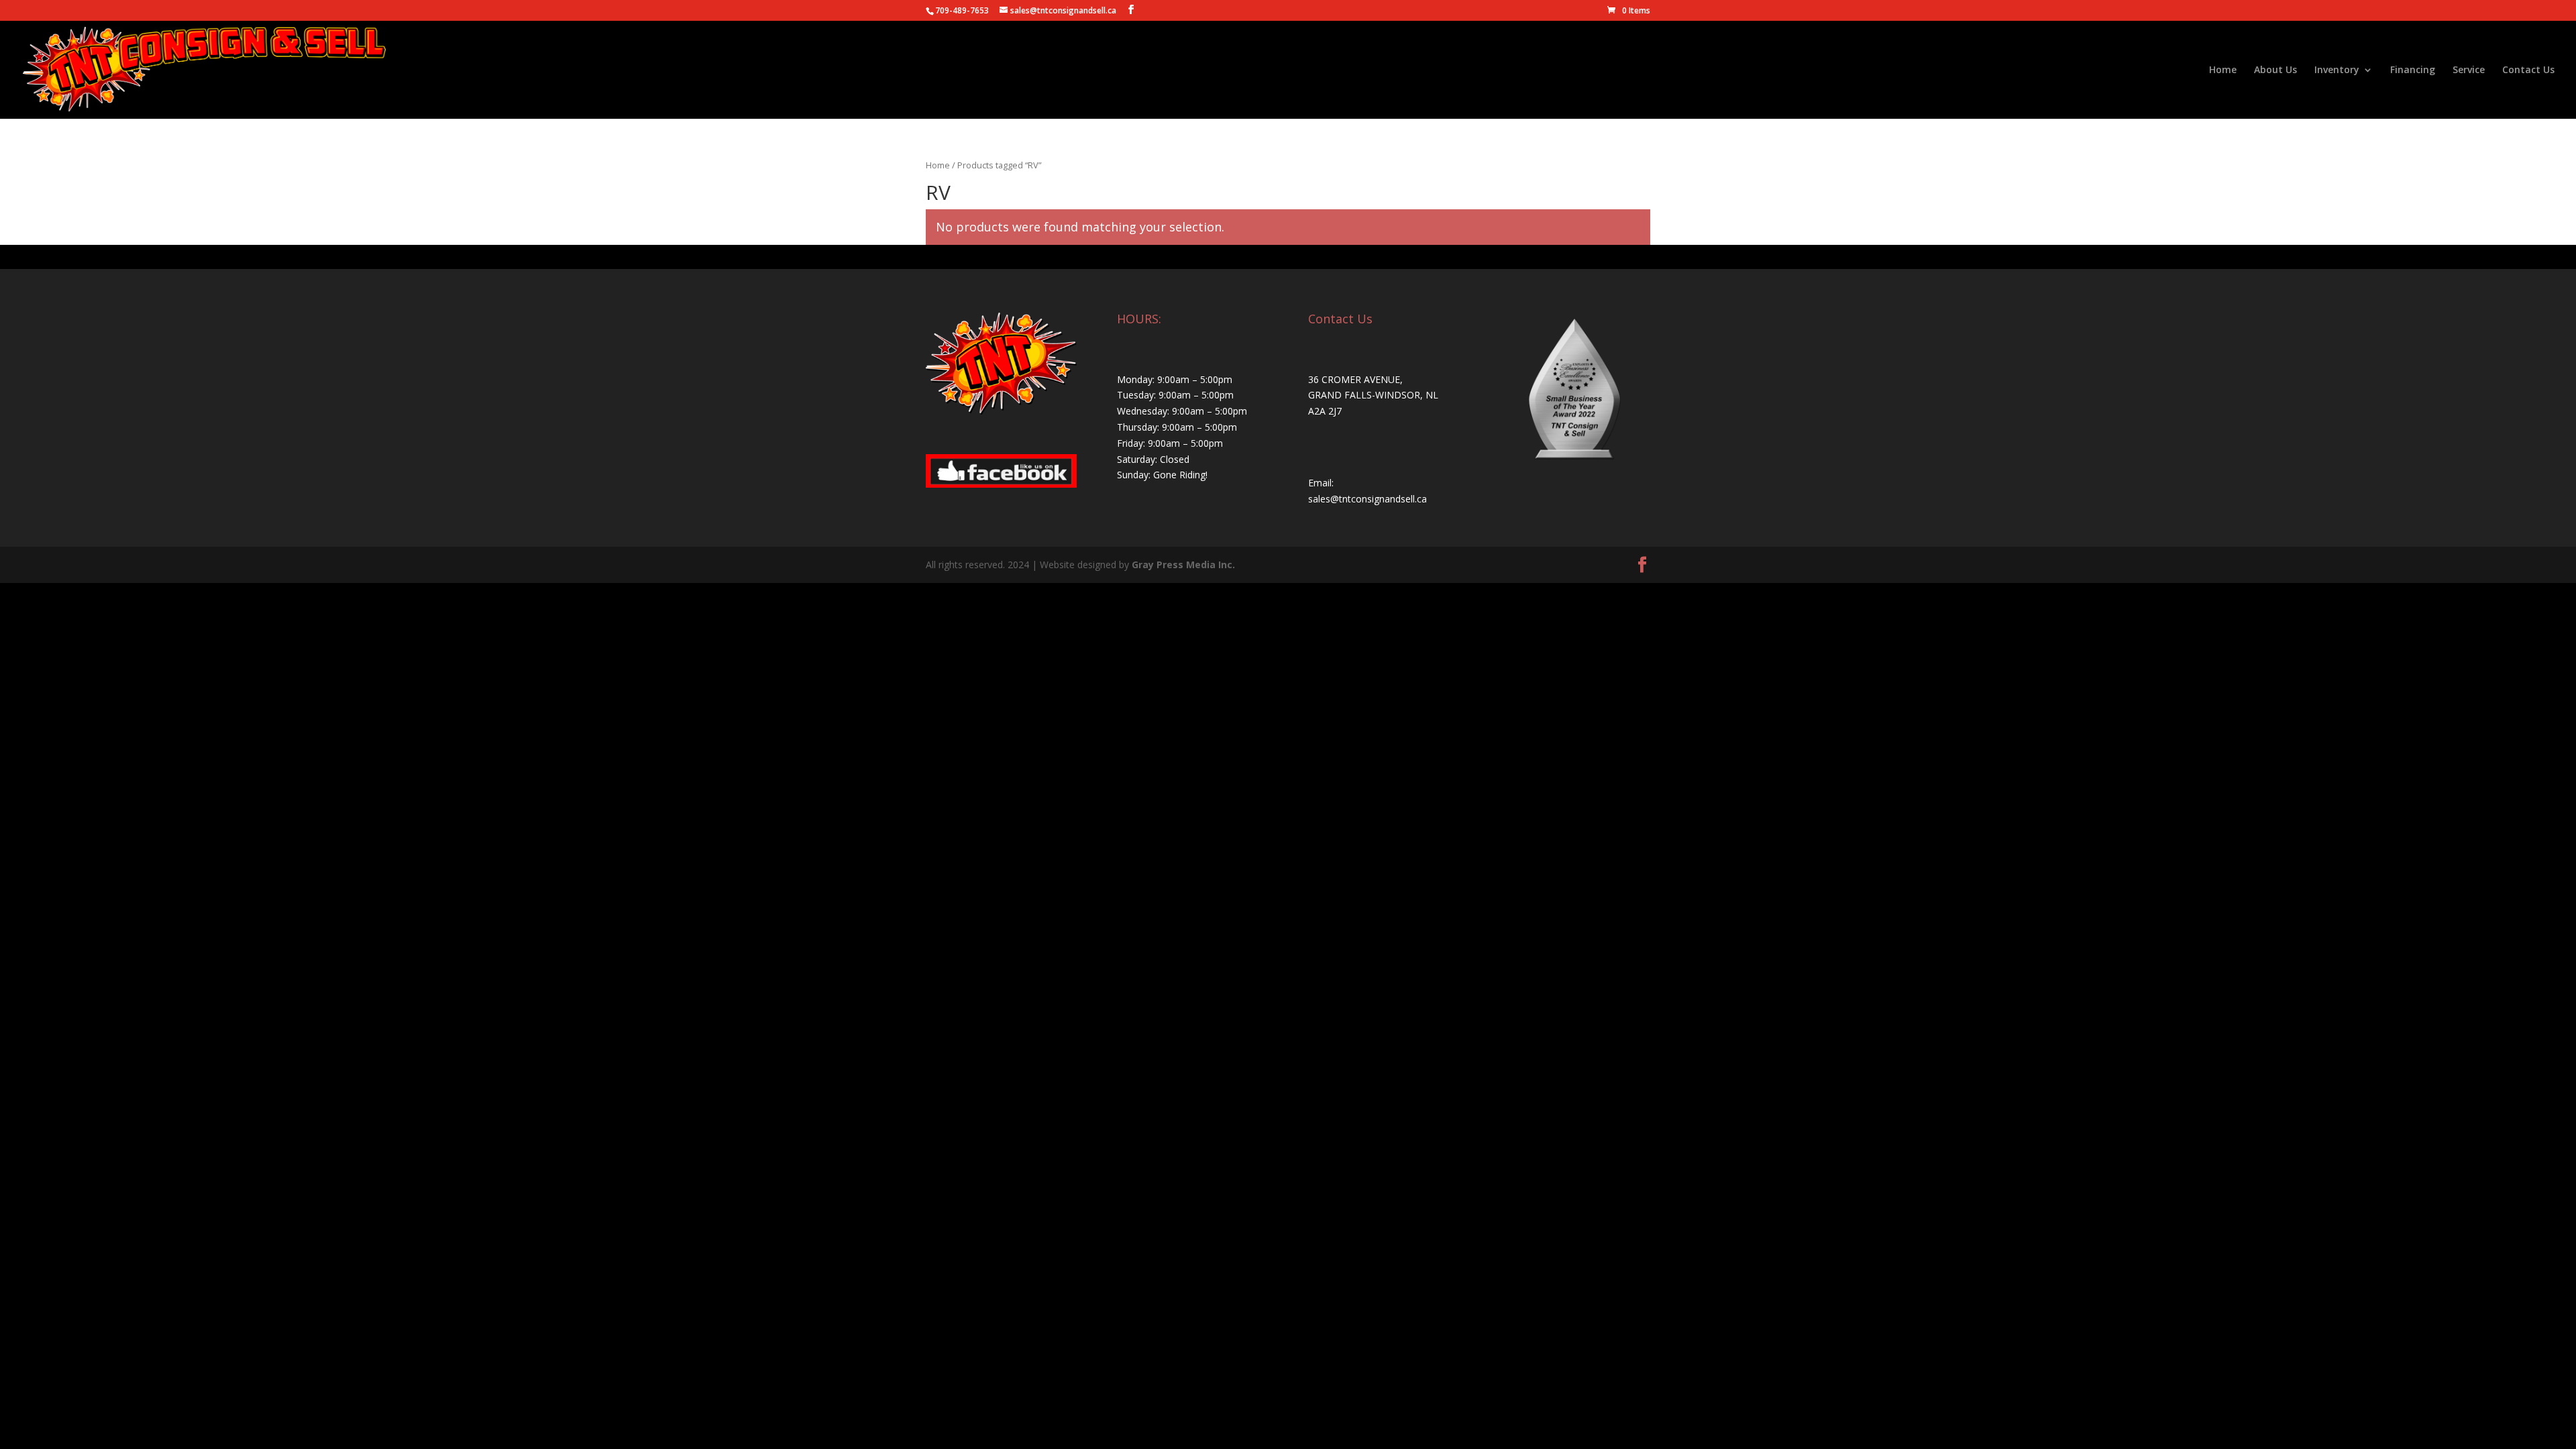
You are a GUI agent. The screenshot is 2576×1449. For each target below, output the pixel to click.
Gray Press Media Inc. (1183, 565)
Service (2469, 70)
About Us (2275, 70)
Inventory (2337, 70)
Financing (2413, 70)
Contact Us (2528, 70)
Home (2223, 70)
